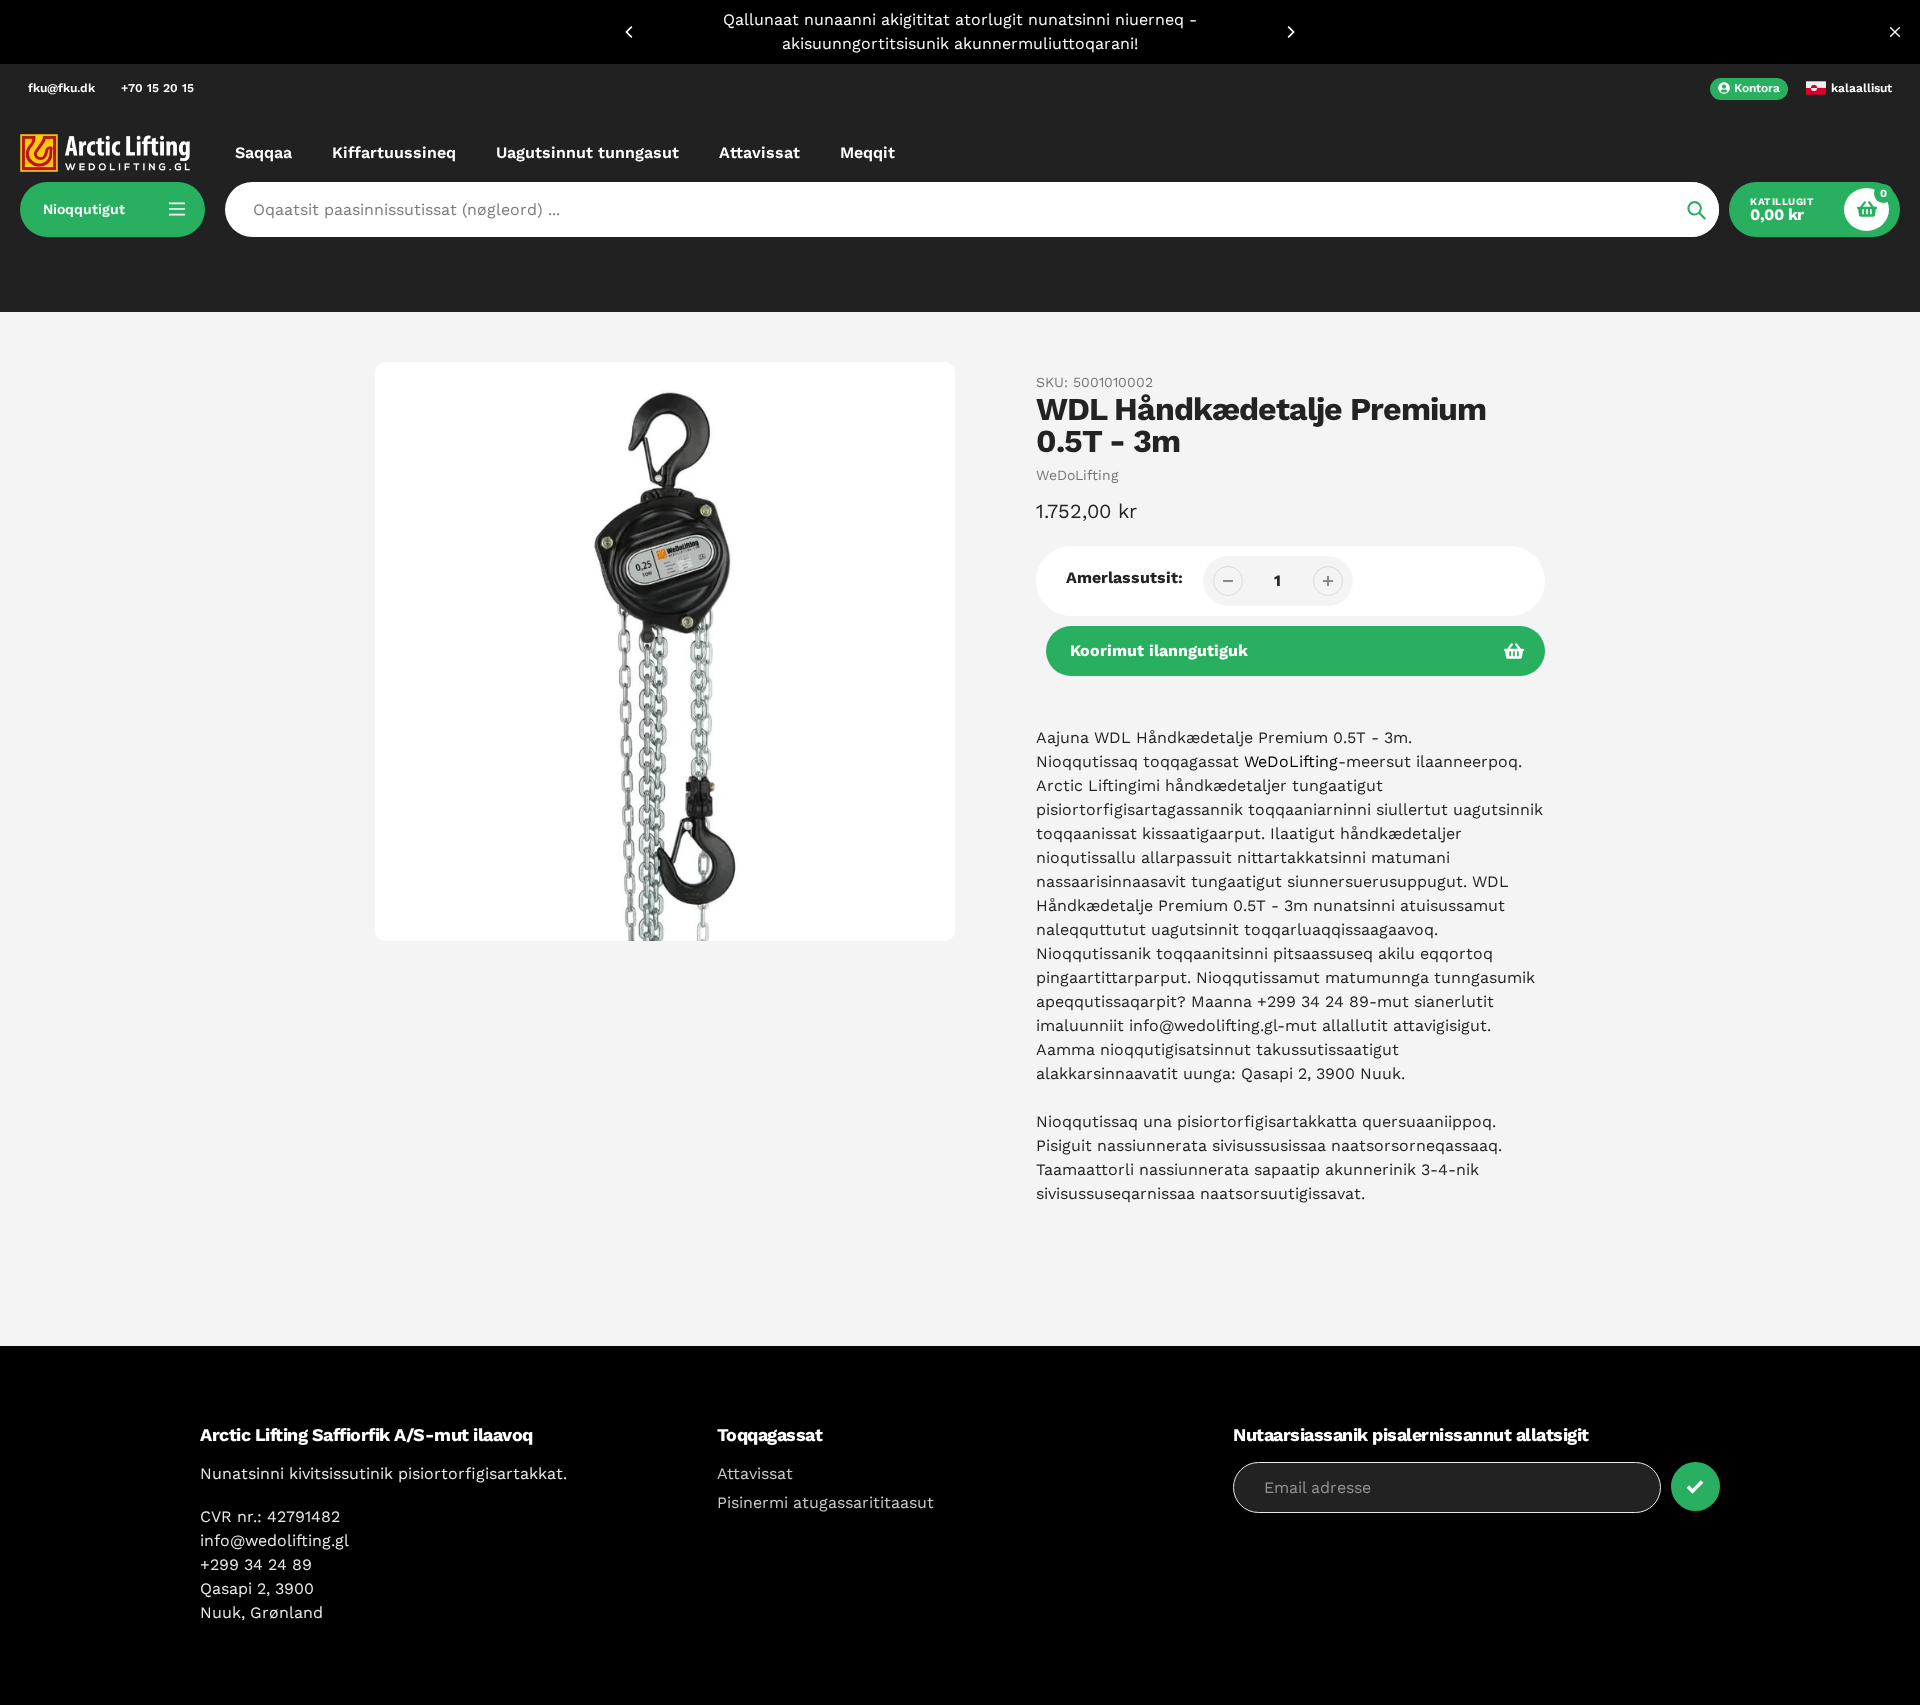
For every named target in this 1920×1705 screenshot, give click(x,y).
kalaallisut (1861, 88)
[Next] (1290, 32)
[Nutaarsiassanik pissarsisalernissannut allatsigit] (1695, 1486)
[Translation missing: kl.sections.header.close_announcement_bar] (1895, 32)
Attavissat (755, 1473)
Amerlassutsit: (1124, 577)
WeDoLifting (1077, 475)
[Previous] (630, 32)
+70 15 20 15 (157, 88)
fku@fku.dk (61, 88)
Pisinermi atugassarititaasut (825, 1502)
